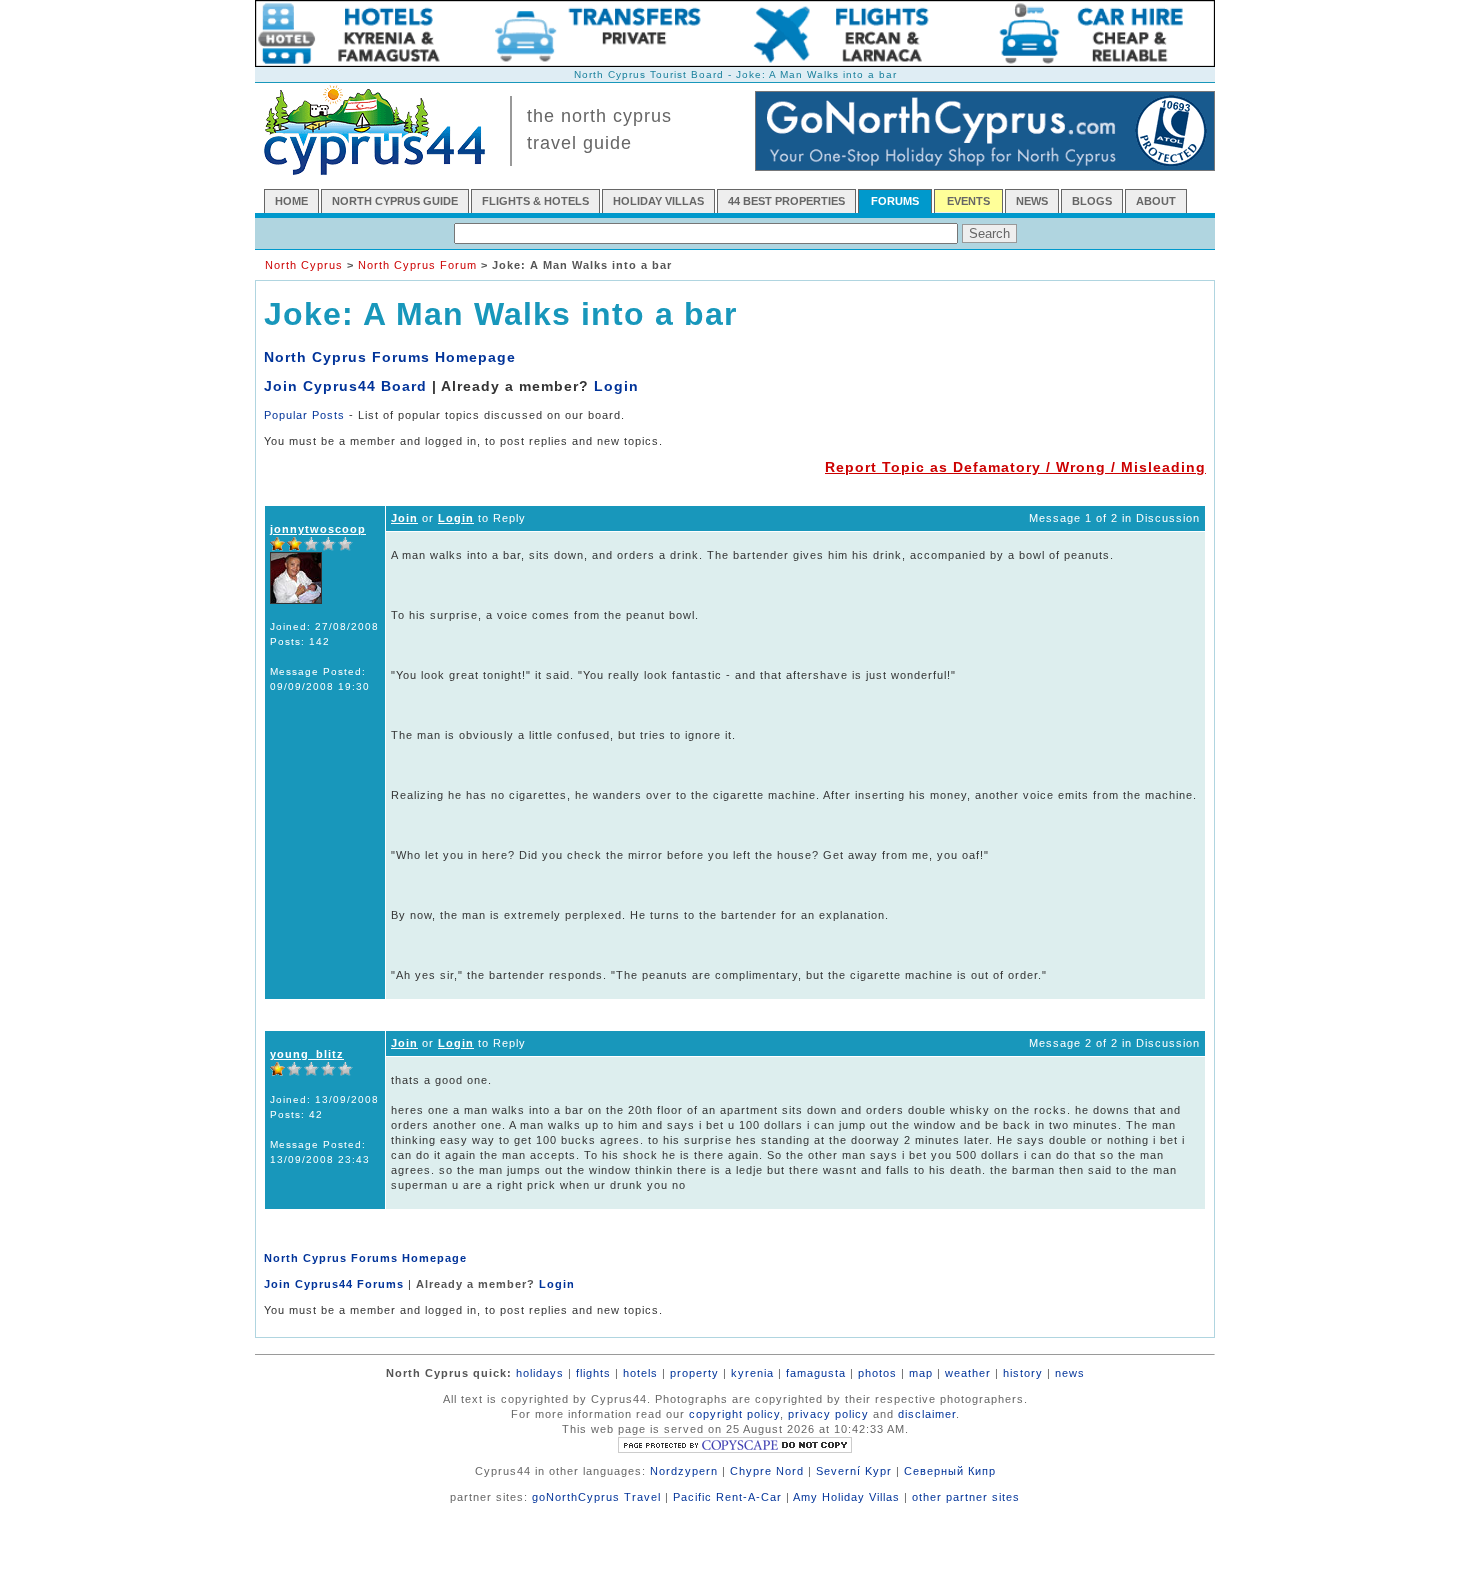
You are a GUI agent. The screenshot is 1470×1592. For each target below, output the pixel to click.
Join (404, 518)
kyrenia (752, 1373)
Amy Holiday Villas (846, 1497)
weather (968, 1373)
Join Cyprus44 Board (345, 386)
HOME (291, 201)
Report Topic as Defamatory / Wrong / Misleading (1015, 467)
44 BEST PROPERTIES (786, 201)
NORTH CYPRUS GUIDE (395, 201)
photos (877, 1373)
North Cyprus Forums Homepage (390, 357)
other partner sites (966, 1497)
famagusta (816, 1373)
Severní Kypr (854, 1471)
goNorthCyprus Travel (596, 1497)
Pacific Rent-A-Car (727, 1497)
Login (616, 386)
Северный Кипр (950, 1471)
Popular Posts (304, 415)
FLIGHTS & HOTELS (535, 201)
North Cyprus (304, 265)
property (694, 1373)
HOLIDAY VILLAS (658, 201)
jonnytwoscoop (318, 529)
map (921, 1373)
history (1023, 1373)
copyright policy (734, 1414)
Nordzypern (684, 1471)
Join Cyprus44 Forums (334, 1284)
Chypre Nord (767, 1471)
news (1070, 1373)
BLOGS (1092, 201)
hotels (640, 1373)
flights (593, 1373)
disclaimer (927, 1414)
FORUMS (895, 201)
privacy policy (828, 1414)
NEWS (1032, 201)
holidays (540, 1373)
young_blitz (307, 1054)
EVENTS (968, 201)
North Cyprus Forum (417, 265)
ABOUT (1156, 201)
